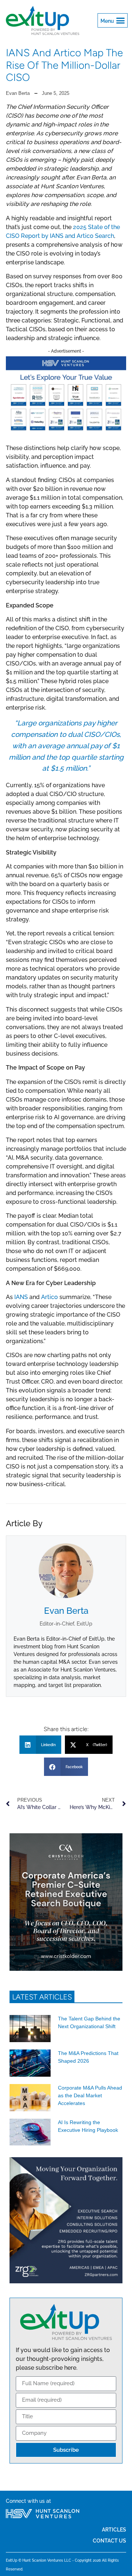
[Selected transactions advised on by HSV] (66, 432)
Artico (49, 1297)
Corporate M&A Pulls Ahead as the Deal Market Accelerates (90, 2095)
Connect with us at (28, 2501)
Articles (114, 2529)
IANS (21, 1297)
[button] (113, 21)
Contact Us (109, 2541)
